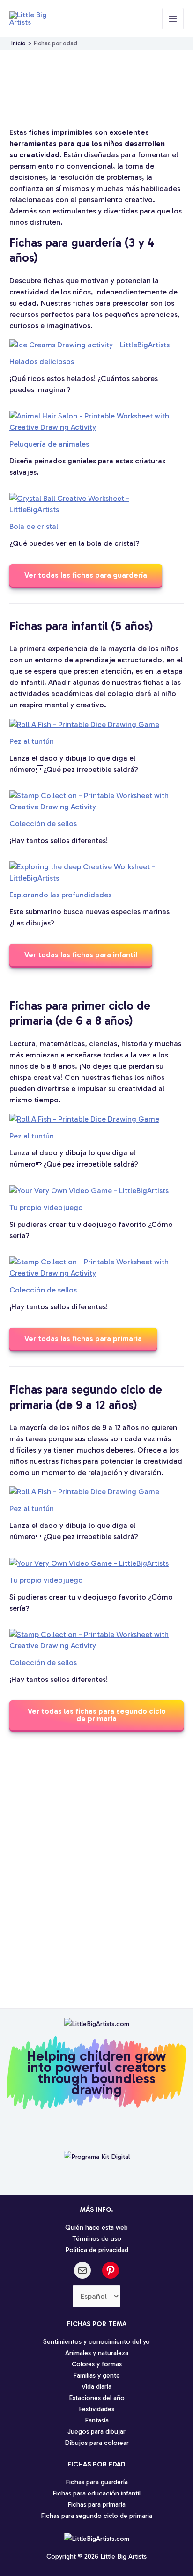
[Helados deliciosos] (89, 345)
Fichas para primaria (96, 2504)
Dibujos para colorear (97, 2443)
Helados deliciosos (42, 362)
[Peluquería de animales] (92, 422)
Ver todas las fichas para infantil (81, 955)
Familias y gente (96, 2375)
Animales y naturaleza (97, 2353)
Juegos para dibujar (96, 2431)
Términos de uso (97, 2238)
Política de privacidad (97, 2250)
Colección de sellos (43, 824)
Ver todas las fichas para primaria (83, 1339)
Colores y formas (97, 2364)
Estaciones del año (97, 2398)
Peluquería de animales (49, 444)
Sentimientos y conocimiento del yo (96, 2341)
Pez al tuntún (32, 741)
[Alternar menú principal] (173, 19)
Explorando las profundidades (60, 895)
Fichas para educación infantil (96, 2493)
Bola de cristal (34, 526)
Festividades (96, 2409)
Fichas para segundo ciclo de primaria (96, 2516)
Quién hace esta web (96, 2227)
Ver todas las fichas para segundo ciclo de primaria (97, 1715)
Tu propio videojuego (46, 1207)
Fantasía (97, 2420)
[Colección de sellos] (92, 801)
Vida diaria (96, 2386)
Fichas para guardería (97, 2482)
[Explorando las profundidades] (92, 873)
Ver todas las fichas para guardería (86, 575)
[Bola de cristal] (92, 504)
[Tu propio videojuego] (89, 1191)
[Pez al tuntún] (84, 724)
